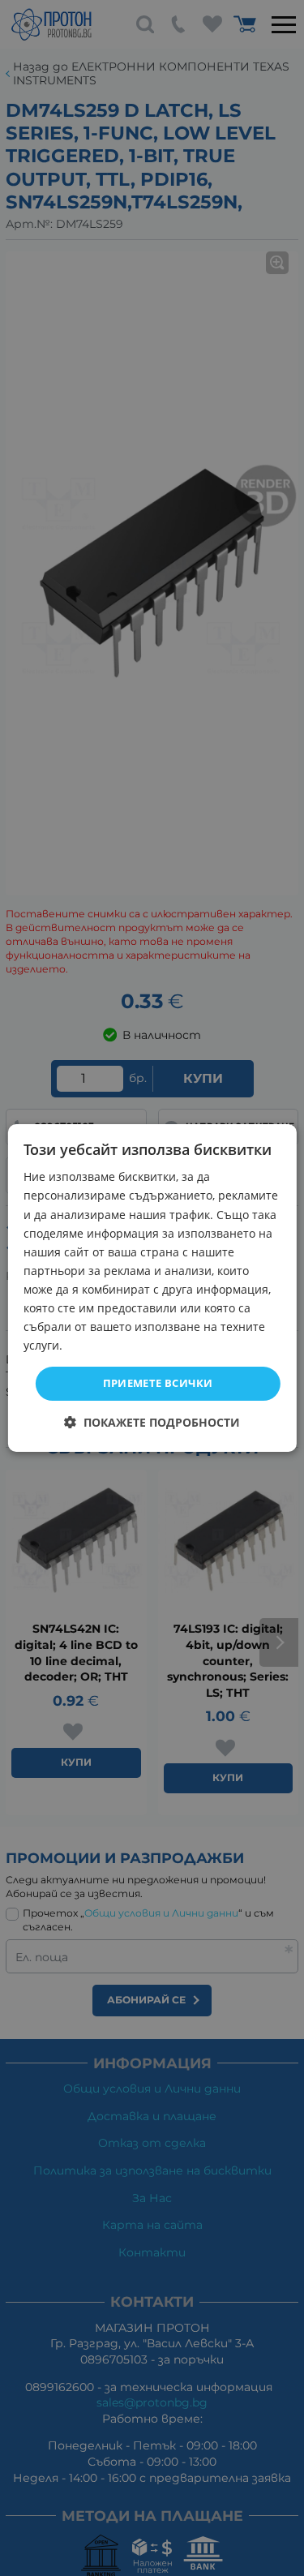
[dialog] (152, 1288)
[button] (152, 1422)
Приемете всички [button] (158, 1383)
